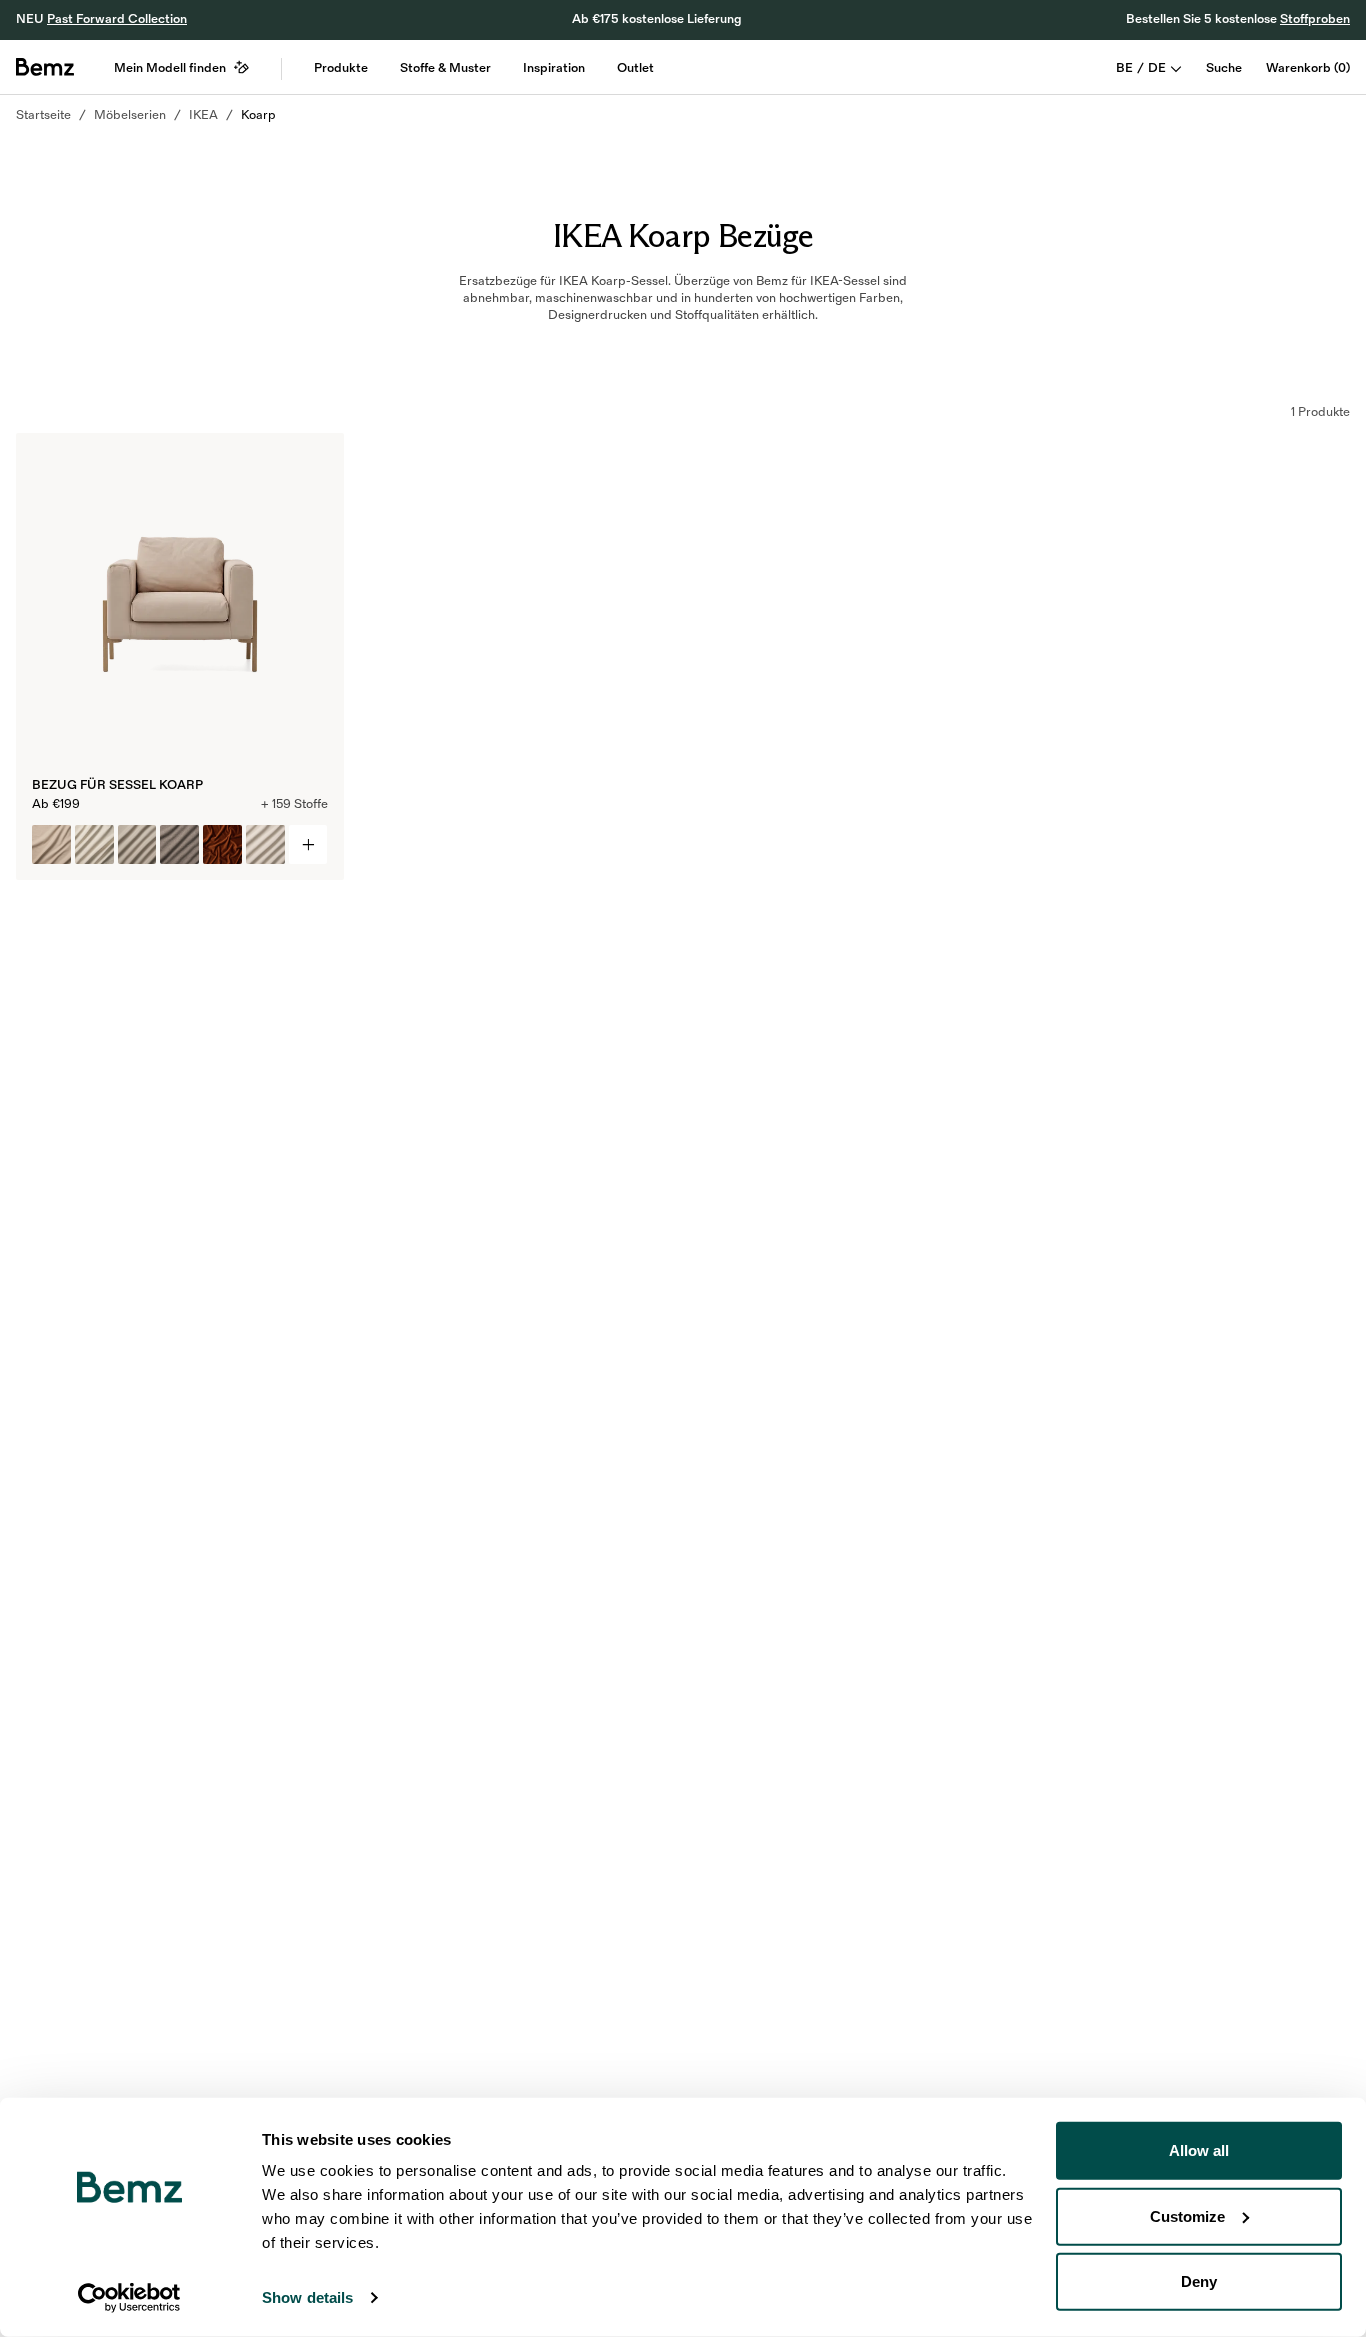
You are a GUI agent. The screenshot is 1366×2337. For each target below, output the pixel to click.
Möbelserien (130, 115)
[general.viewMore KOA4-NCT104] (308, 844)
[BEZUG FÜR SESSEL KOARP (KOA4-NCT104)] (51, 844)
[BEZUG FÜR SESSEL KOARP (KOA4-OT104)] (137, 844)
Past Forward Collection (117, 19)
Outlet (635, 68)
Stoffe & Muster (445, 68)
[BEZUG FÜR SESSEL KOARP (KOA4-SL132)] (94, 844)
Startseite (43, 115)
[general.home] (45, 67)
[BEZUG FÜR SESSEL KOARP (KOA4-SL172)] (265, 844)
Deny (1199, 2281)
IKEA (203, 115)
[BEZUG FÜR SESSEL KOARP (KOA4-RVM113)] (222, 844)
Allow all (1199, 2150)
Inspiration (554, 68)
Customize (1187, 2215)
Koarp (258, 115)
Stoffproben (1315, 19)
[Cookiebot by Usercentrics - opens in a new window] (129, 2298)
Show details (307, 2297)
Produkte (341, 68)
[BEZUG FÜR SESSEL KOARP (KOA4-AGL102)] (179, 844)
